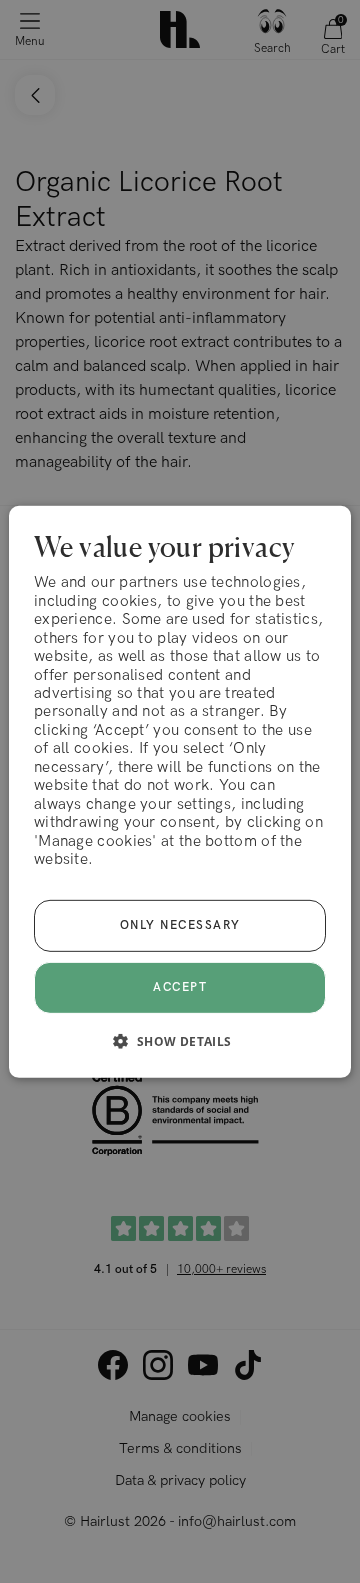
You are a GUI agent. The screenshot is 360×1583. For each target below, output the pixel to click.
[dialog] (180, 791)
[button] (179, 1041)
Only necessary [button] (180, 925)
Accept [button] (180, 986)
